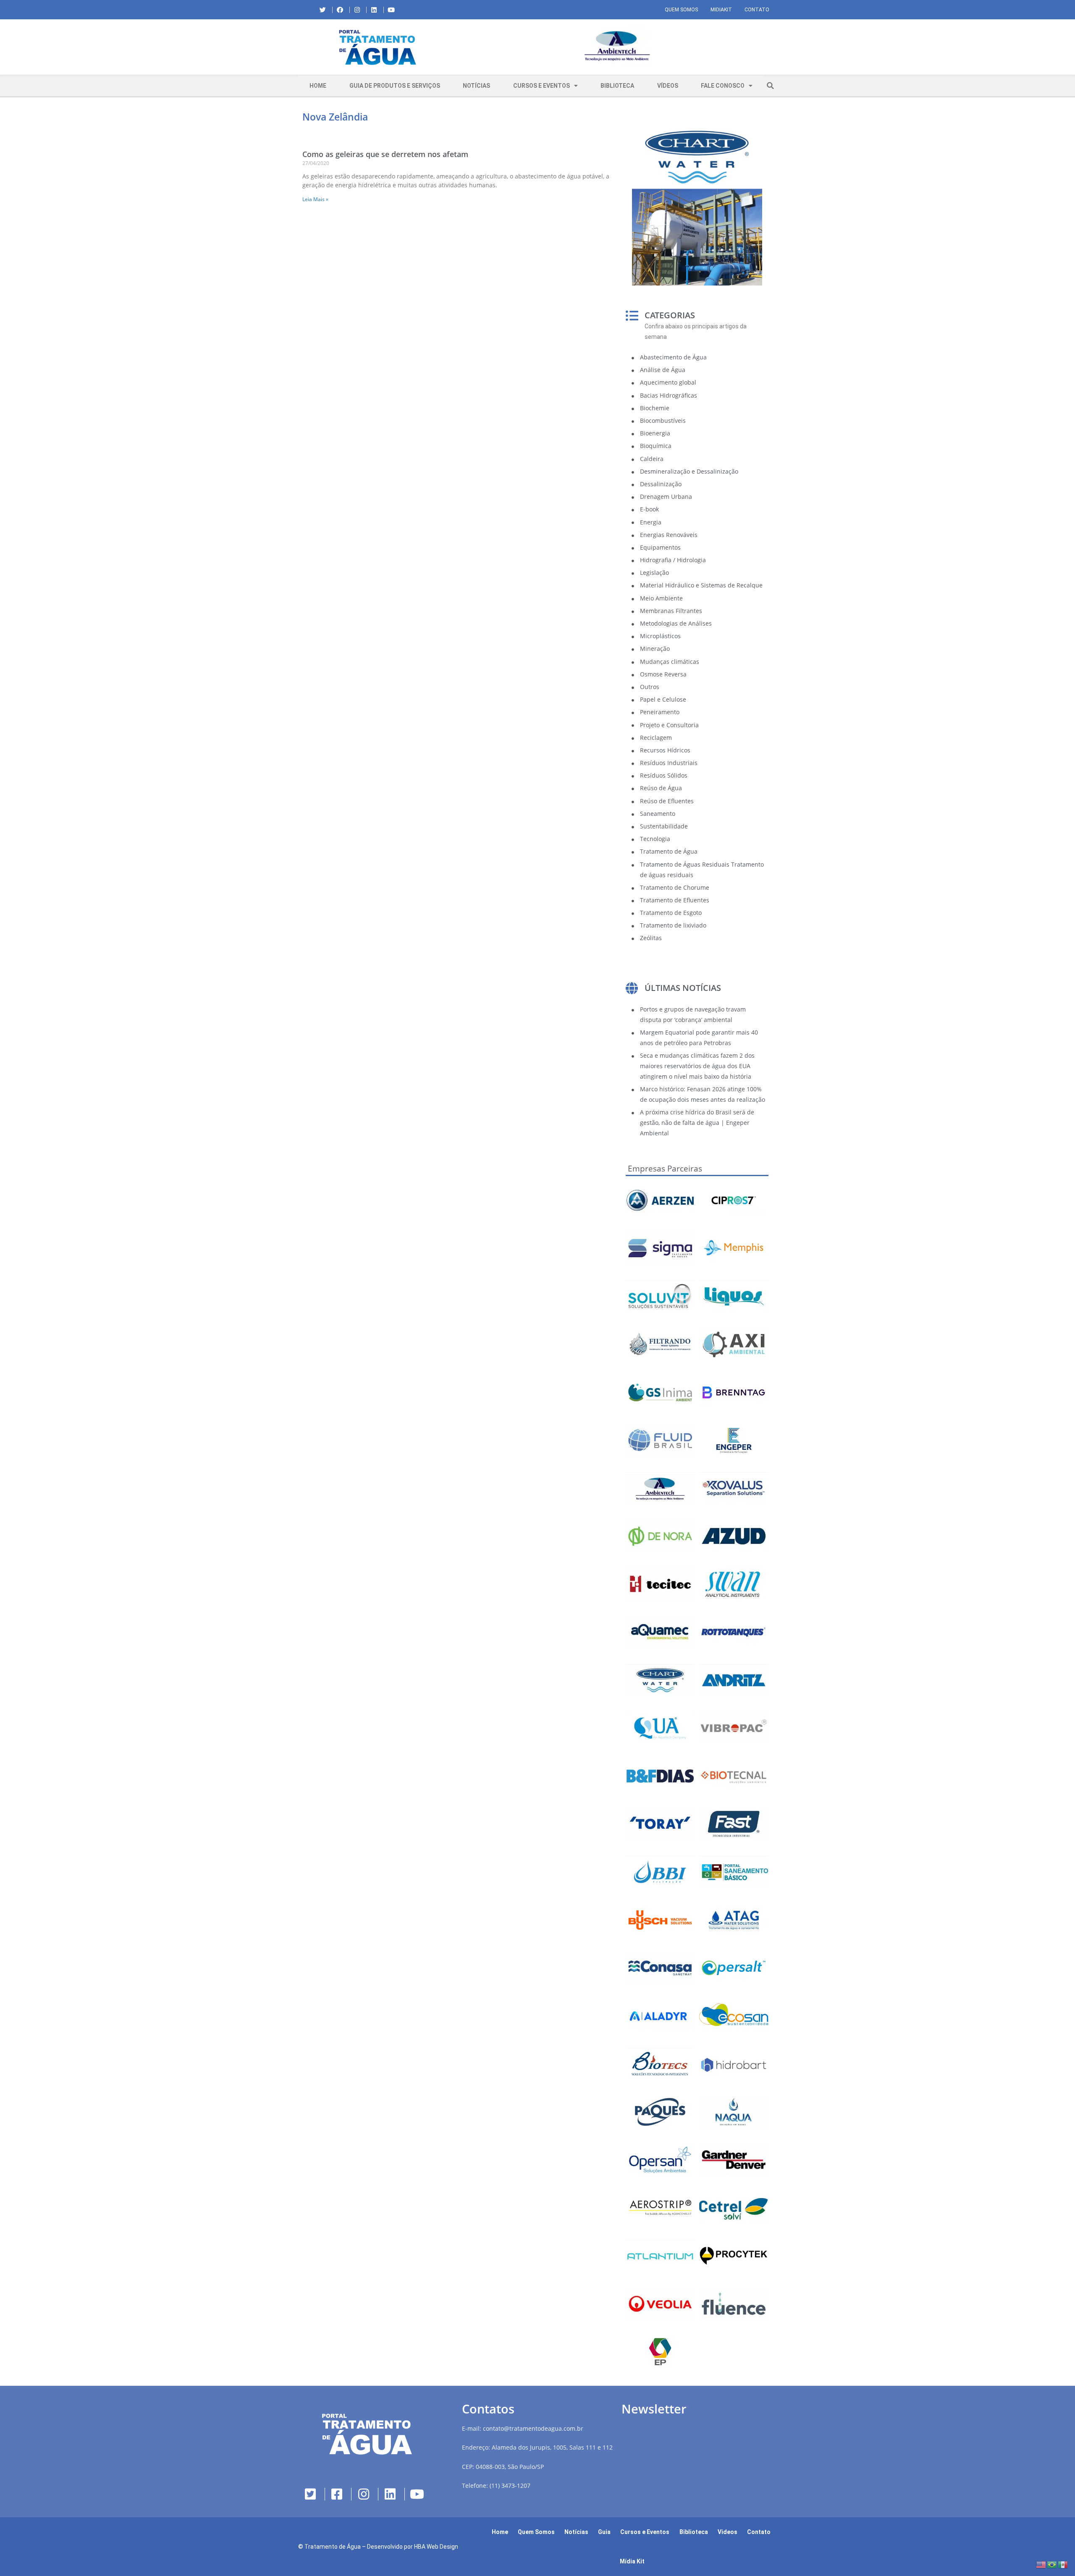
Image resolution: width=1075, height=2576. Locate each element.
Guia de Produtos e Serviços (395, 86)
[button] (464, 47)
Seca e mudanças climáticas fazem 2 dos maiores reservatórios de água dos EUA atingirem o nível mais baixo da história (697, 1066)
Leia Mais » (315, 199)
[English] (1041, 2564)
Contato (757, 10)
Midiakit (721, 10)
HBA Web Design (436, 2547)
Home (318, 86)
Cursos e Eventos (541, 86)
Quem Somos (681, 10)
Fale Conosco (723, 86)
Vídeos (668, 86)
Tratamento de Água (333, 2547)
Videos (728, 2532)
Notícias (476, 86)
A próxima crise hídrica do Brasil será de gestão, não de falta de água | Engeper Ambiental (697, 1123)
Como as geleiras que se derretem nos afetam (385, 154)
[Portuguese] (1052, 2564)
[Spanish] (1063, 2564)
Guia (604, 2532)
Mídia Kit (632, 2561)
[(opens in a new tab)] (617, 46)
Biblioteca (617, 86)
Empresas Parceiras (665, 1169)
